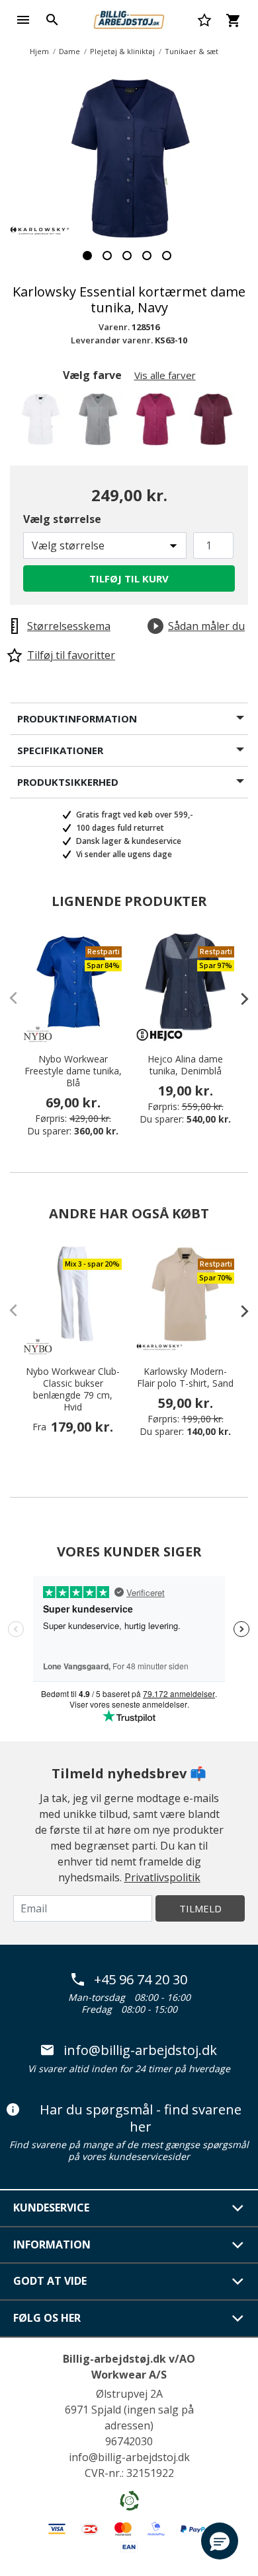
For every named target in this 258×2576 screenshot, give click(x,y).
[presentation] (238, 998)
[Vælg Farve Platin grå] (100, 423)
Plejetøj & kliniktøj (122, 51)
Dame (69, 51)
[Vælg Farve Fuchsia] (158, 423)
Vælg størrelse (62, 519)
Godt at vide (50, 2281)
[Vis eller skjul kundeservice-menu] (238, 2208)
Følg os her (47, 2318)
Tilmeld (200, 1908)
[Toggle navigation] (23, 20)
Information (52, 2245)
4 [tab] (147, 256)
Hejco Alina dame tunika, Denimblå (185, 1065)
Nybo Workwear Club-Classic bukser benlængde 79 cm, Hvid (73, 1389)
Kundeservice (51, 2208)
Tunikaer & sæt (192, 51)
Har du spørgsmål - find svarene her (141, 2118)
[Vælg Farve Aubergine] (215, 423)
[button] (220, 2541)
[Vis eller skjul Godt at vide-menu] (238, 2281)
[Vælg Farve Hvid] (43, 423)
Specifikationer (60, 750)
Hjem (39, 51)
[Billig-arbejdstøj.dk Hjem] (129, 18)
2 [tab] (107, 256)
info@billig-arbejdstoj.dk (140, 2050)
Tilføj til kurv (129, 578)
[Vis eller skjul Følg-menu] (238, 2318)
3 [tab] (127, 256)
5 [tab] (167, 256)
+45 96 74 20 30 (141, 1980)
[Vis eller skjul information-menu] (238, 2245)
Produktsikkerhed (68, 782)
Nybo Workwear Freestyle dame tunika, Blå (73, 1071)
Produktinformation (77, 718)
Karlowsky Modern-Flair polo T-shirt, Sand (185, 1377)
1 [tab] (87, 256)
